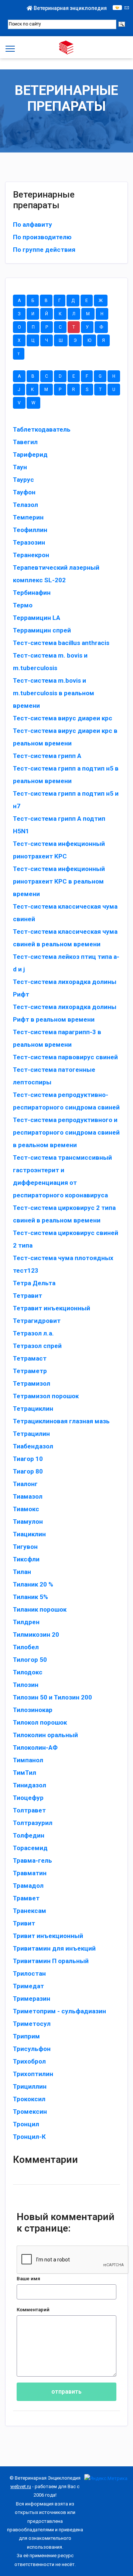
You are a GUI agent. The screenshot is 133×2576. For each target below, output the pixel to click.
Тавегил (25, 442)
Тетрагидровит (37, 1321)
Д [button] (73, 301)
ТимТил (25, 1773)
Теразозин (29, 542)
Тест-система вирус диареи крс (63, 718)
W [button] (33, 403)
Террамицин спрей (42, 630)
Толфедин (29, 1835)
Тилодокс (28, 1672)
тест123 (26, 1270)
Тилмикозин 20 (36, 1635)
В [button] (46, 301)
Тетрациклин (33, 1409)
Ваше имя (28, 2279)
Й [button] (47, 314)
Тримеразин (32, 1999)
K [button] (32, 390)
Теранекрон (31, 555)
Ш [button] (61, 340)
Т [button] (74, 327)
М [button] (88, 314)
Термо (23, 605)
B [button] (33, 376)
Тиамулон (28, 1522)
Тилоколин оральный (45, 1735)
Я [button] (103, 340)
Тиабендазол (33, 1446)
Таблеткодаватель (42, 429)
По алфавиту (33, 224)
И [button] (33, 314)
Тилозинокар (33, 1710)
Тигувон (25, 1547)
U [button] (114, 390)
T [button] (100, 390)
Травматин (30, 1873)
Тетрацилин (31, 1434)
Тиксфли (26, 1559)
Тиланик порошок (40, 1609)
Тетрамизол (32, 1383)
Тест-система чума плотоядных (63, 1258)
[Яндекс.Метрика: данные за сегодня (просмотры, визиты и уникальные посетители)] (106, 2478)
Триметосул (32, 2024)
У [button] (87, 327)
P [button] (60, 390)
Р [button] (47, 327)
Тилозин (26, 1685)
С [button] (60, 327)
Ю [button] (89, 340)
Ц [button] (33, 340)
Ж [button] (101, 301)
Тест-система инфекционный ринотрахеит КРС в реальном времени (59, 881)
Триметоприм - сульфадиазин (59, 2011)
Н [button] (102, 314)
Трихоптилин (33, 2074)
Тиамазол (28, 1496)
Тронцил (26, 2124)
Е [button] (87, 301)
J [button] (19, 390)
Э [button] (75, 340)
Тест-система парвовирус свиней (65, 1057)
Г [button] (59, 301)
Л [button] (74, 314)
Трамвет (26, 1898)
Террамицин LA (37, 618)
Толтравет (29, 1810)
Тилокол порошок (40, 1722)
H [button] (114, 376)
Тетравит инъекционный (52, 1308)
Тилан (22, 1572)
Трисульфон (32, 2049)
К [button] (60, 314)
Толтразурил (33, 1823)
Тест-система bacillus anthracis (61, 643)
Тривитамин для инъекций (54, 1948)
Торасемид (30, 1848)
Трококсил (29, 2099)
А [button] (19, 301)
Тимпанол (28, 1760)
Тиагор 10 (28, 1459)
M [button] (46, 390)
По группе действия (44, 250)
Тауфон (24, 492)
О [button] (19, 327)
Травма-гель (33, 1860)
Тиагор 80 (28, 1471)
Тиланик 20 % (33, 1584)
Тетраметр (30, 1371)
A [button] (19, 376)
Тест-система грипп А (47, 756)
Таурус (23, 480)
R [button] (74, 390)
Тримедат (28, 1986)
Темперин (28, 517)
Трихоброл (29, 2061)
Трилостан (29, 1973)
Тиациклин (29, 1534)
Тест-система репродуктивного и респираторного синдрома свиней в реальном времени (66, 1132)
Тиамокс (26, 1509)
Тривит (24, 1923)
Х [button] (19, 340)
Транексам (30, 1911)
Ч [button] (47, 340)
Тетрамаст (30, 1358)
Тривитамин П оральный (51, 1961)
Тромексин (30, 2112)
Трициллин (30, 2086)
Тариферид (30, 455)
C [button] (47, 376)
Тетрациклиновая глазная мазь (61, 1421)
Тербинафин (32, 593)
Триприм (26, 2036)
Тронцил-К (29, 2137)
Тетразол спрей (37, 1346)
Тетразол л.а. (33, 1333)
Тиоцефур (28, 1798)
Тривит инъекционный (48, 1936)
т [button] (19, 354)
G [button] (100, 376)
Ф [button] (101, 327)
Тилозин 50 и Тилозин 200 (52, 1697)
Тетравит (28, 1296)
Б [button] (33, 301)
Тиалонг (25, 1484)
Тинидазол (30, 1785)
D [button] (60, 376)
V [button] (19, 403)
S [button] (87, 390)
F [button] (87, 376)
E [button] (74, 376)
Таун (20, 467)
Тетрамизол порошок (46, 1396)
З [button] (19, 314)
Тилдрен (26, 1622)
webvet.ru (21, 2486)
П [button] (33, 327)
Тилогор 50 (30, 1660)
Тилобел (26, 1647)
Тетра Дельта (34, 1283)
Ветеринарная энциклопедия (70, 8)
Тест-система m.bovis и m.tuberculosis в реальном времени (54, 693)
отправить (66, 2392)
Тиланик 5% (30, 1597)
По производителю (42, 237)
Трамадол (28, 1886)
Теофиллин (30, 530)
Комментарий (33, 2310)
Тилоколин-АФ (35, 1747)
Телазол (25, 505)
